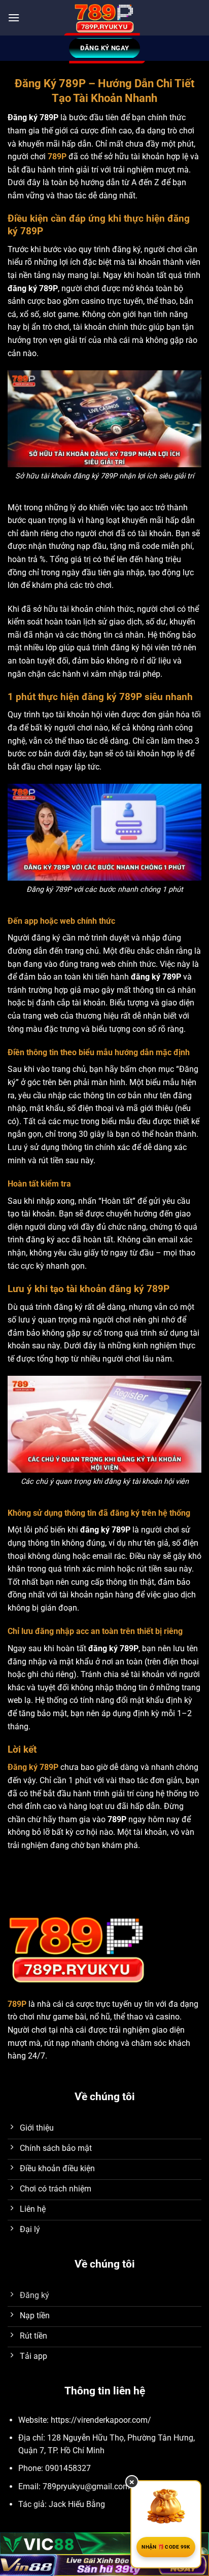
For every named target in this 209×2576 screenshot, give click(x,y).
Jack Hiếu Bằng (77, 2504)
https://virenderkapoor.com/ (101, 2420)
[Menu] (14, 18)
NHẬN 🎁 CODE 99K (166, 2547)
